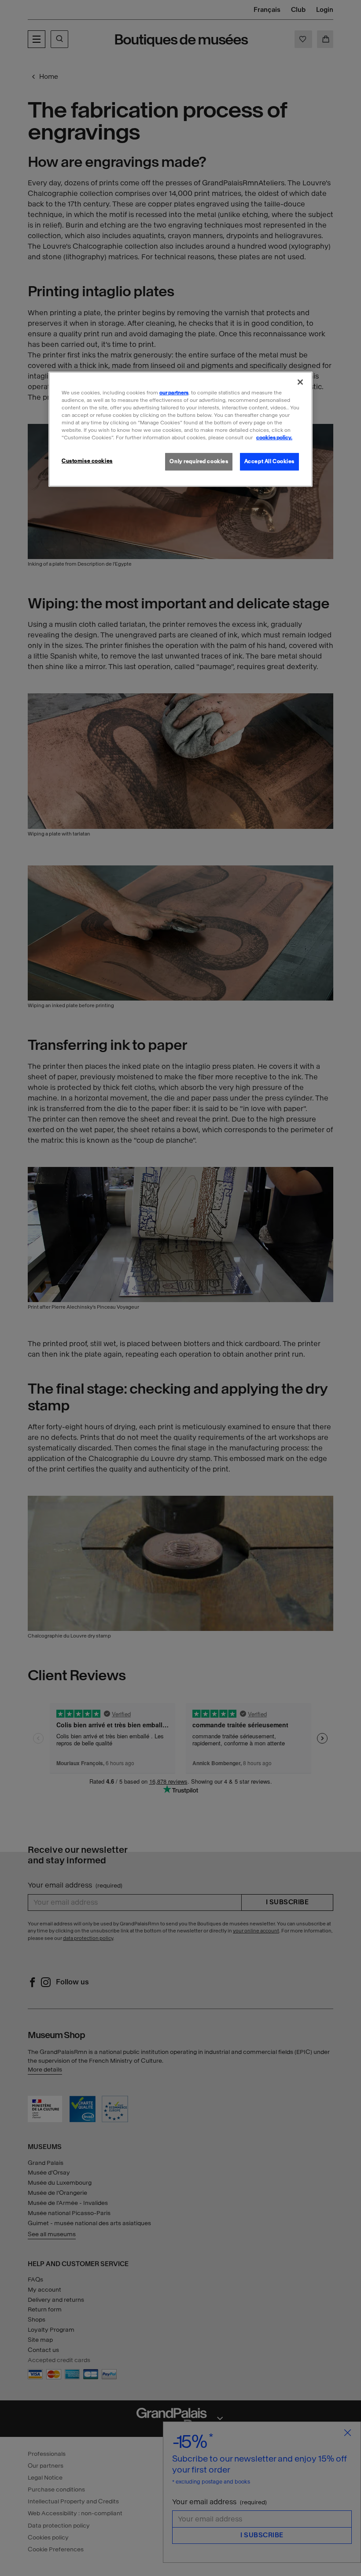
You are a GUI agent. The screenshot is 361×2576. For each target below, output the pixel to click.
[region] (180, 429)
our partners (174, 393)
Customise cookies (87, 461)
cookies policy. (274, 438)
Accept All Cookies (269, 461)
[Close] (300, 382)
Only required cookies (199, 461)
